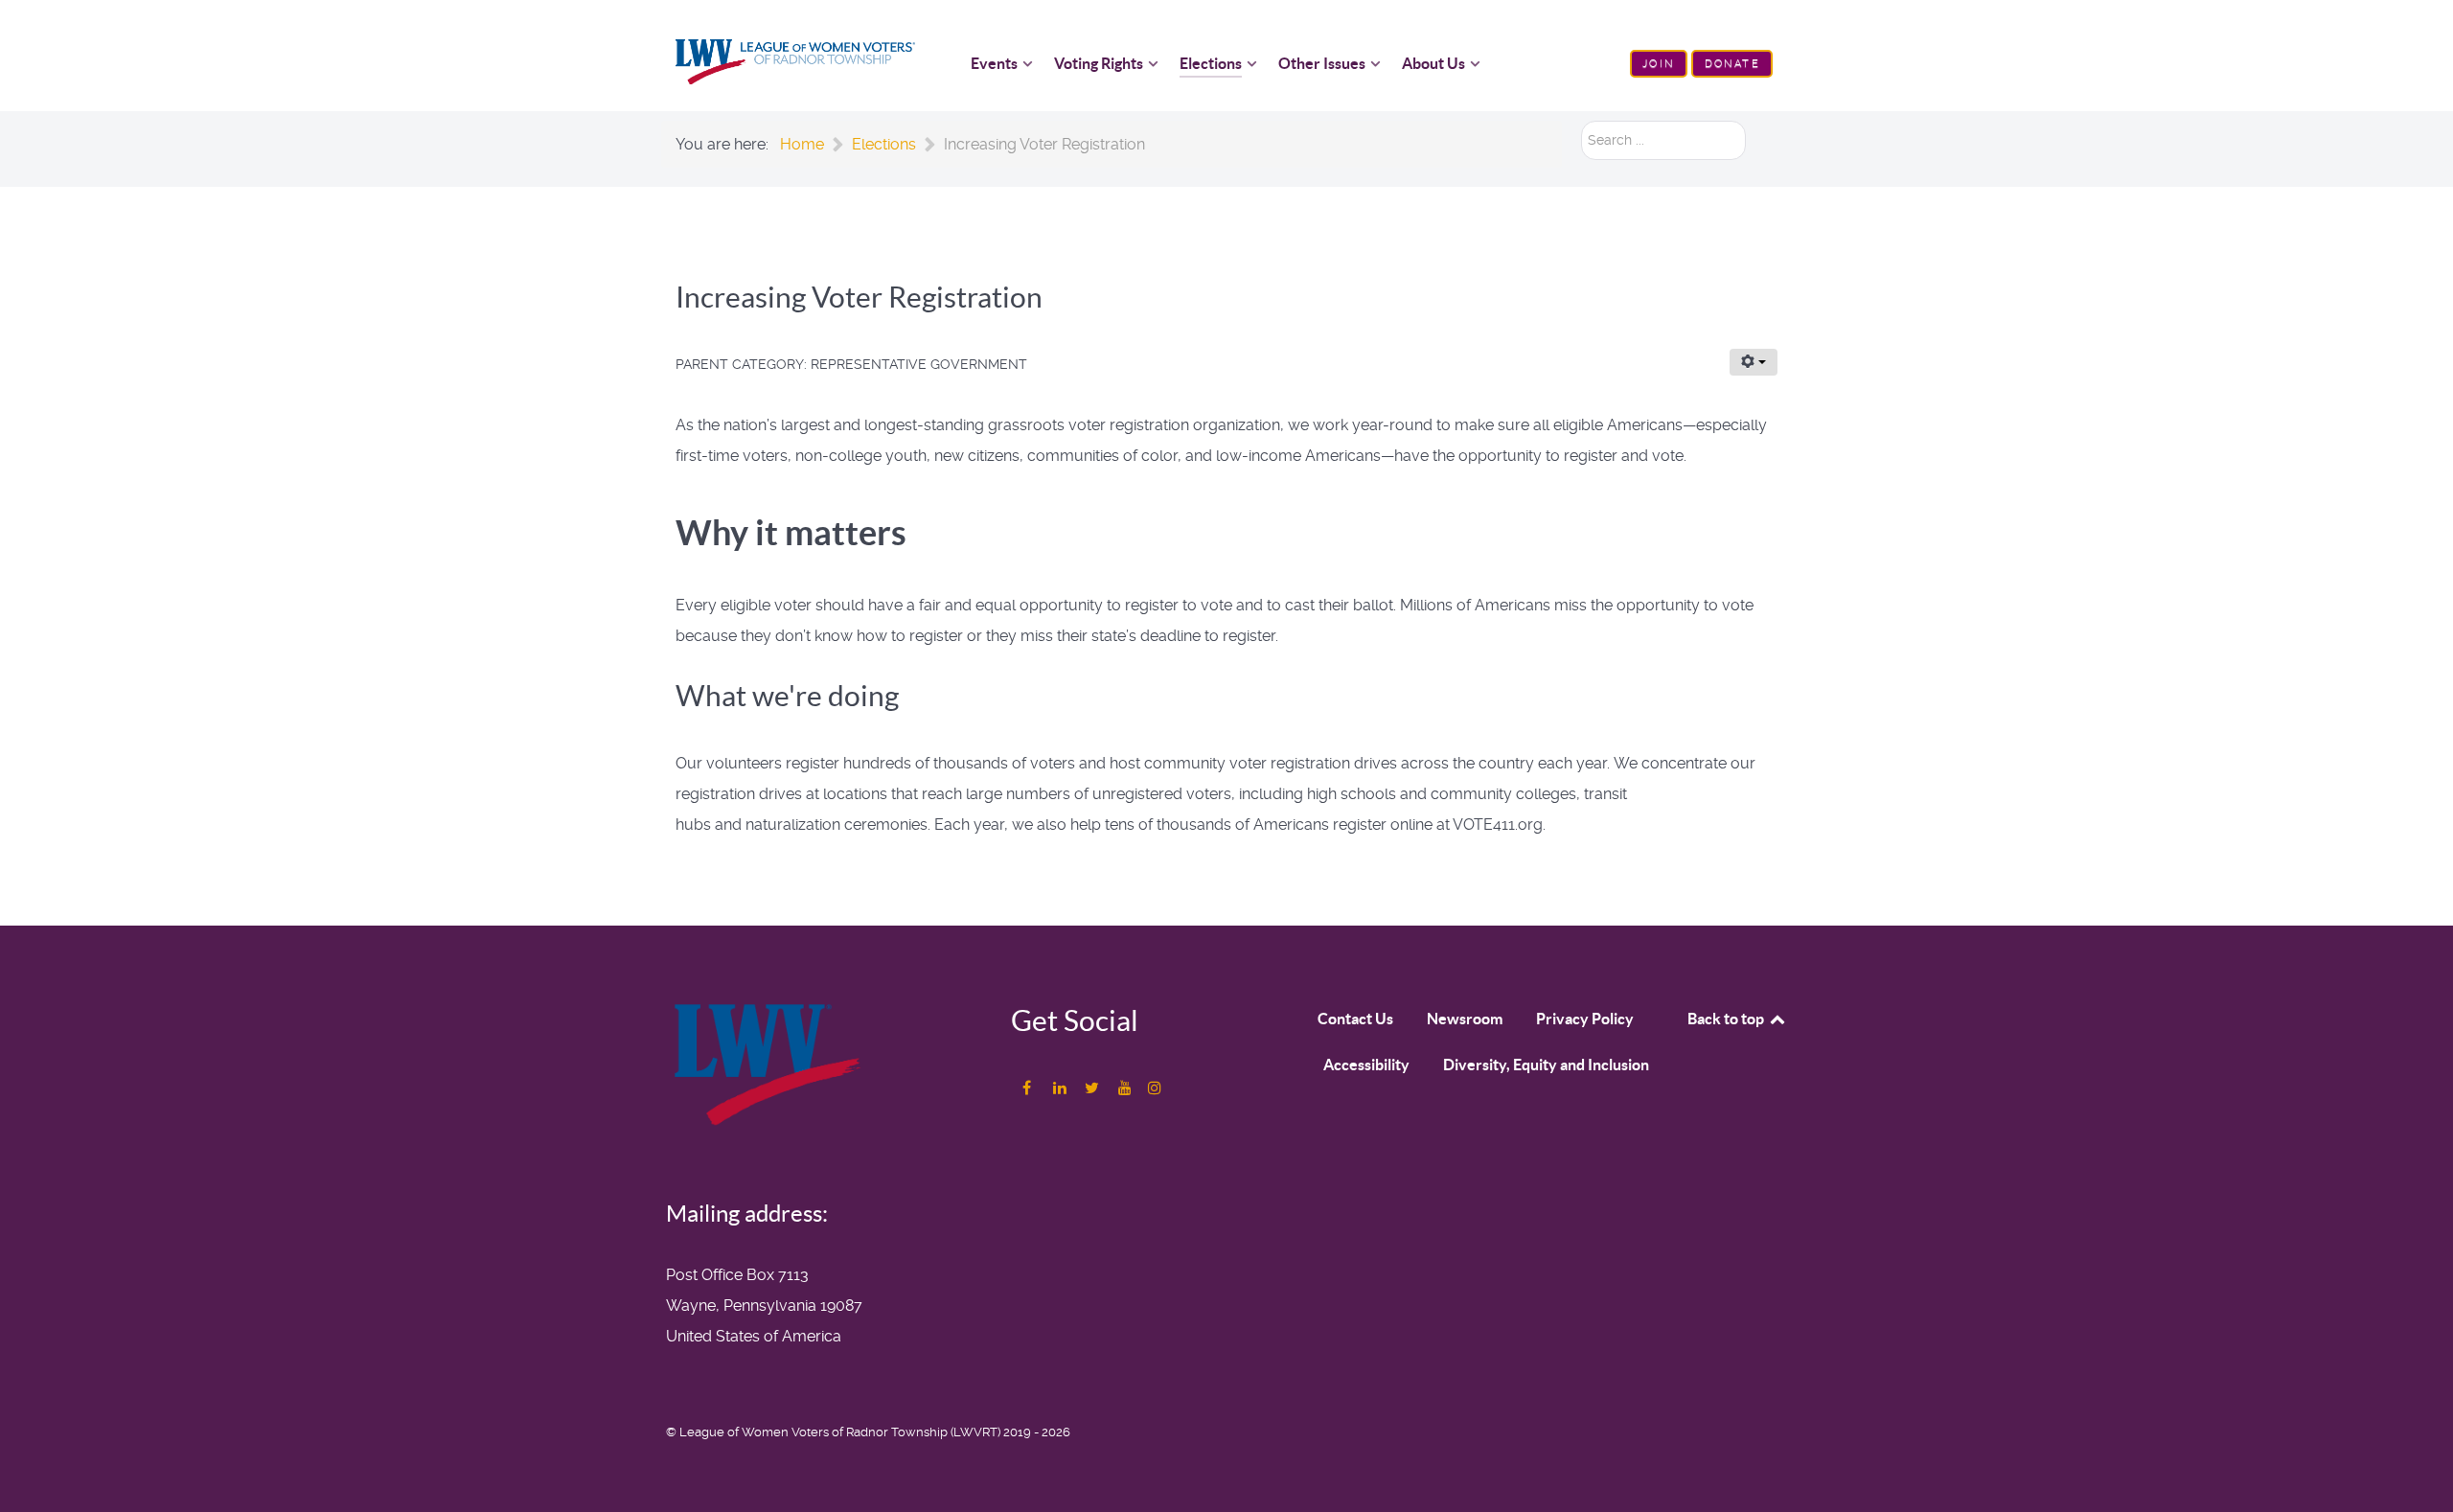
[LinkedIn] (1061, 1088)
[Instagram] (1154, 1088)
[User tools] (1754, 362)
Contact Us (1355, 1019)
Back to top (1727, 1019)
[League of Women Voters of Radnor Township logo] (795, 61)
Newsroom (1465, 1019)
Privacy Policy (1585, 1019)
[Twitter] (1094, 1088)
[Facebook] (1029, 1088)
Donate (1732, 64)
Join (1659, 64)
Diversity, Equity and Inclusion (1546, 1065)
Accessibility (1366, 1065)
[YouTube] (1126, 1088)
